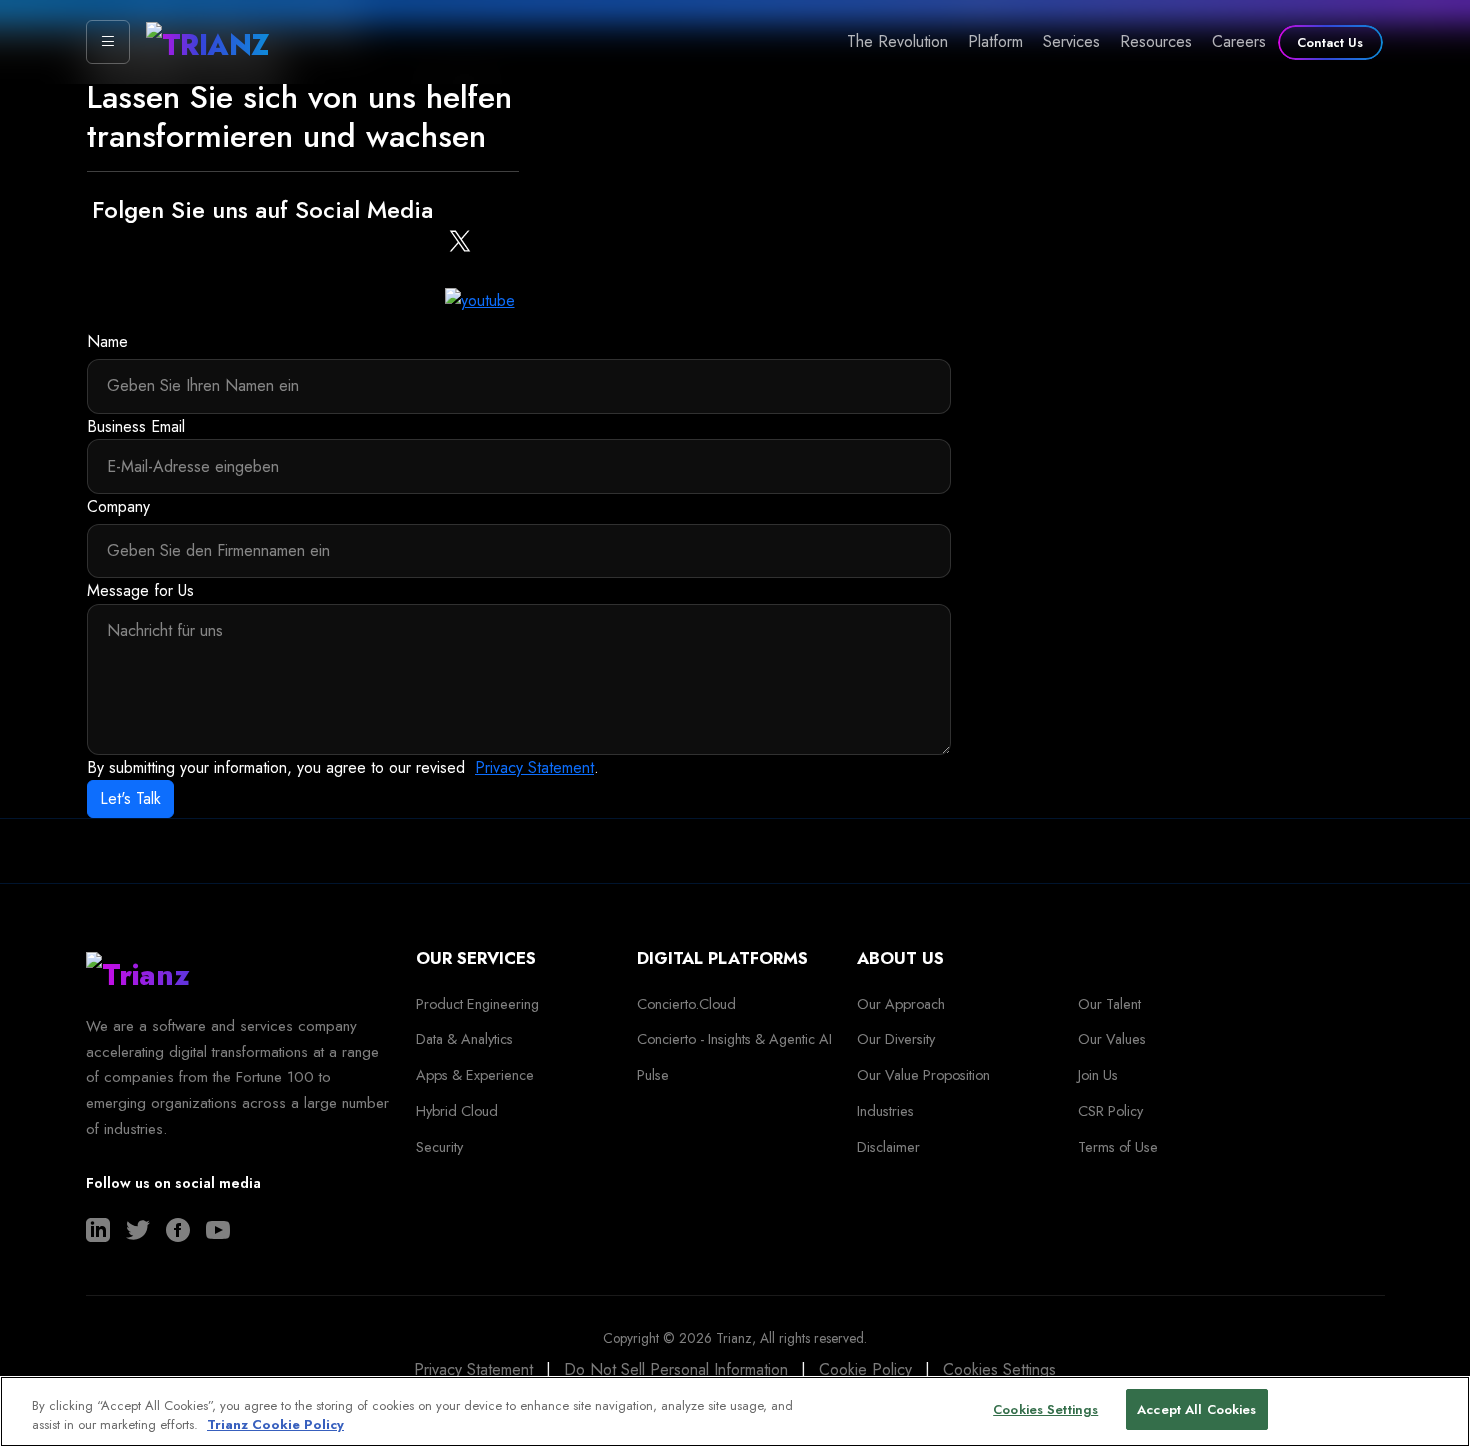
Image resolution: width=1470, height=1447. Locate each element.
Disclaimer (888, 1147)
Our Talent (1109, 1004)
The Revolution (897, 41)
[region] (735, 1411)
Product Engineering (477, 1004)
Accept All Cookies (1196, 1409)
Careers (1239, 41)
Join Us (1098, 1075)
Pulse (653, 1075)
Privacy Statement (534, 767)
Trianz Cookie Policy (275, 1425)
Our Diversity (896, 1039)
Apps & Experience (475, 1075)
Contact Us (1330, 42)
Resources (1156, 41)
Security (439, 1147)
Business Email (136, 426)
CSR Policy (1110, 1111)
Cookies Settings (999, 1369)
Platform (995, 41)
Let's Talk (130, 798)
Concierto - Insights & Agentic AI (734, 1039)
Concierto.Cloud (686, 1004)
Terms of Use (1118, 1147)
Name (107, 341)
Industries (885, 1111)
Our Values (1112, 1039)
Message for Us (140, 590)
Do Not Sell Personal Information (676, 1369)
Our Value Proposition (923, 1075)
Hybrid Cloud (457, 1111)
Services (1071, 41)
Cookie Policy (865, 1369)
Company (118, 506)
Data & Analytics (464, 1039)
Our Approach (901, 1004)
